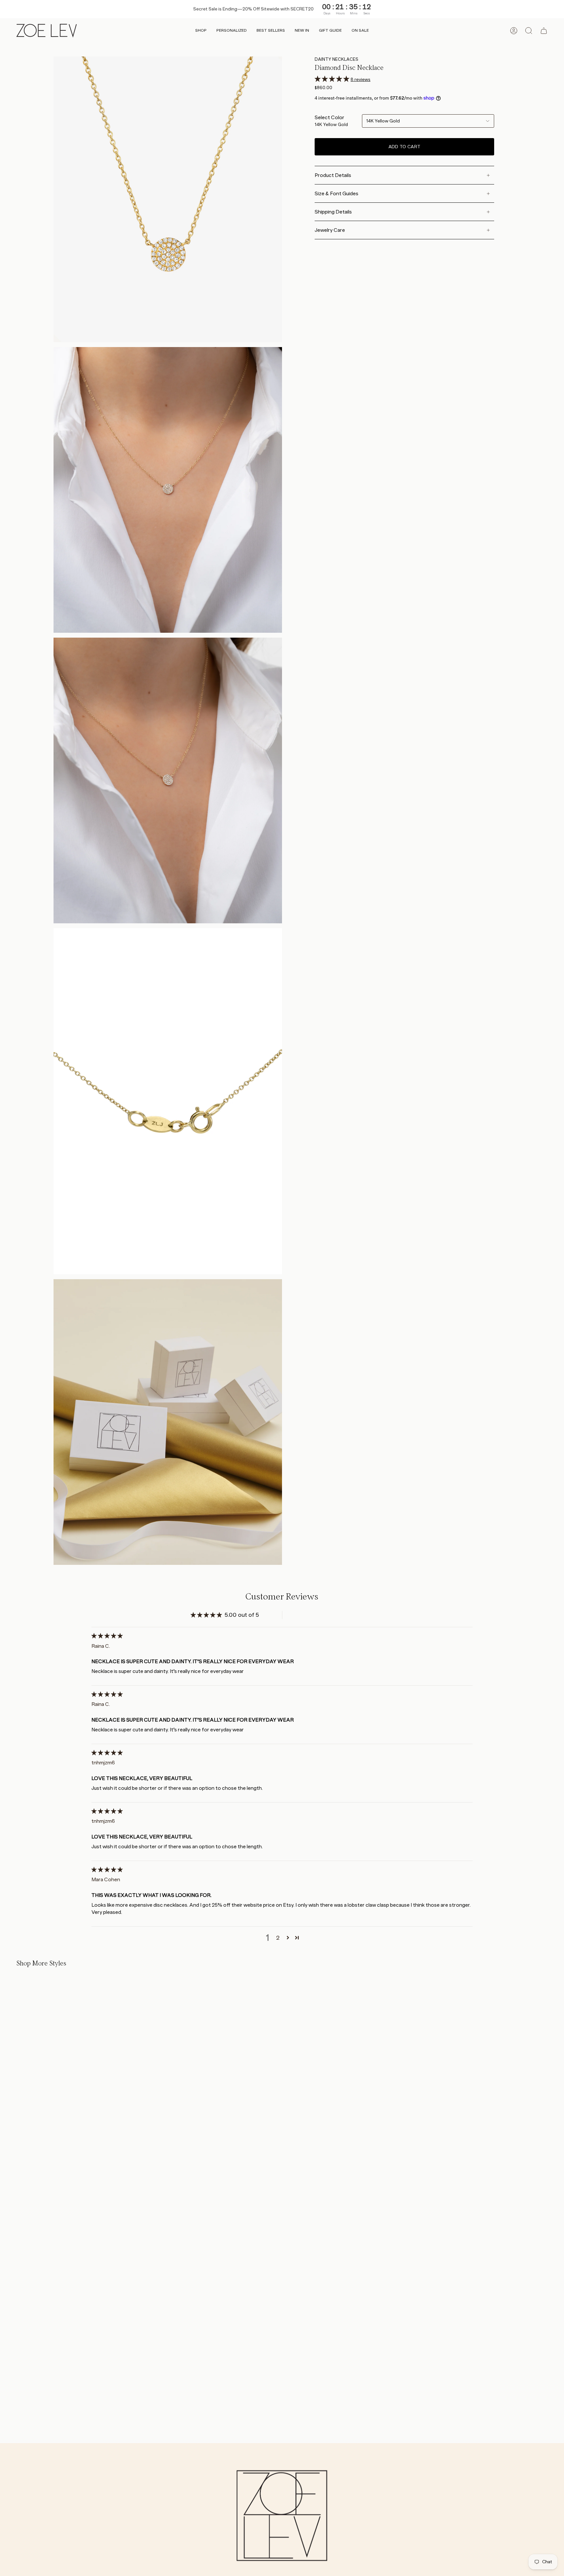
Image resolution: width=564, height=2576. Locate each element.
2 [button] (278, 1938)
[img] (107, 1636)
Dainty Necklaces (337, 59)
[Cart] (544, 31)
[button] (201, 31)
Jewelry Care (330, 230)
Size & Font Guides (337, 193)
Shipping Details (333, 212)
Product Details (333, 175)
